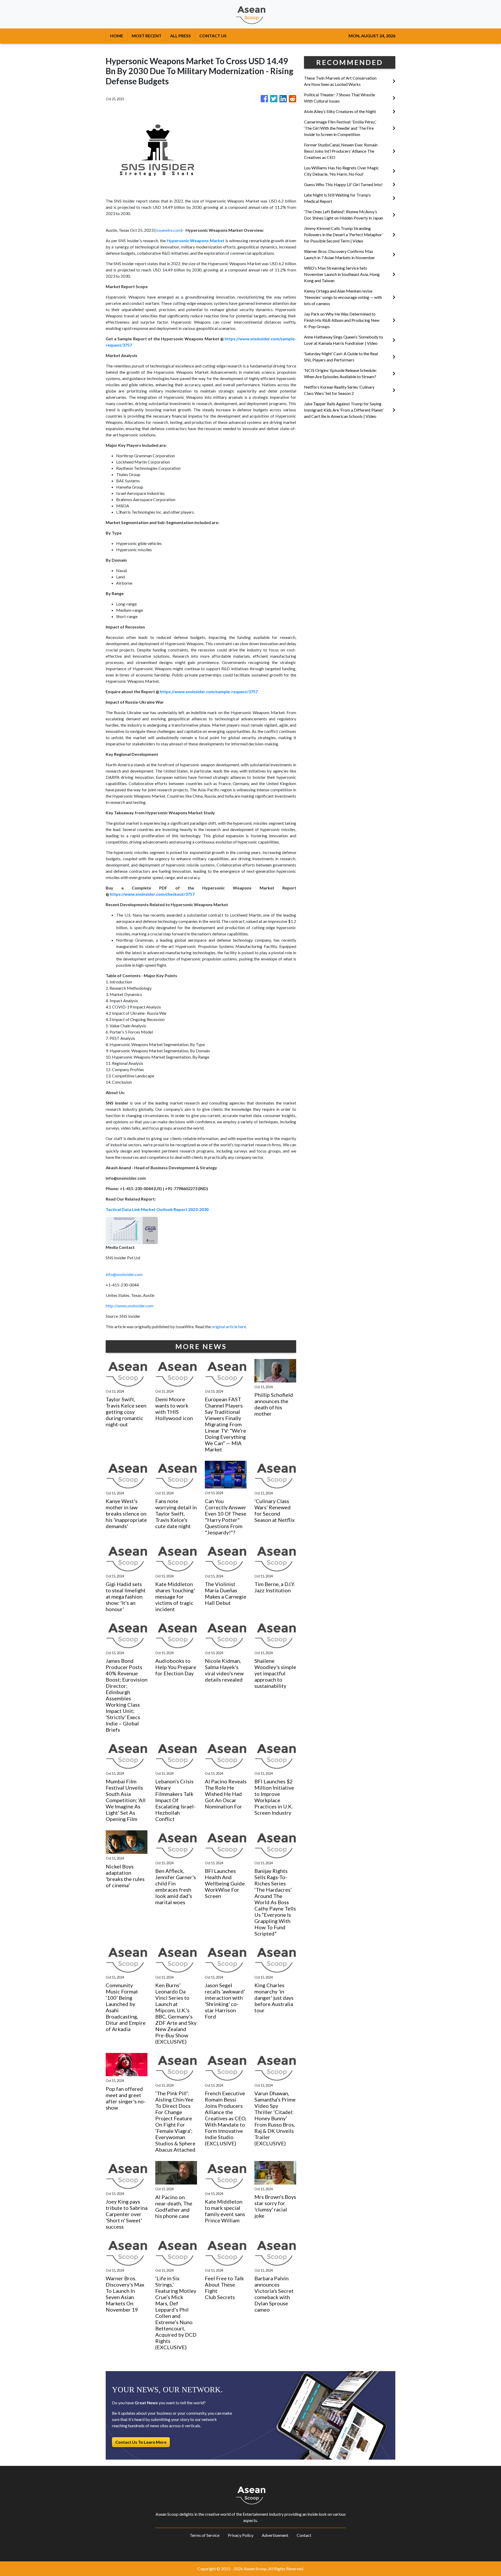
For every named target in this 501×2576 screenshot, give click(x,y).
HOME (117, 36)
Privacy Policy (241, 2535)
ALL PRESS (180, 36)
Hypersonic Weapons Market (196, 241)
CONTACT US (213, 36)
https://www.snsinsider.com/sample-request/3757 (209, 692)
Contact (304, 2535)
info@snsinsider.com (124, 1274)
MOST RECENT (147, 36)
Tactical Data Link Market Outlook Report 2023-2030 (157, 1209)
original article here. (229, 1326)
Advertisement (275, 2535)
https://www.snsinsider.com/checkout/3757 (152, 894)
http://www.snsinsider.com (130, 1306)
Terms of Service (205, 2535)
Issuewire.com (168, 230)
